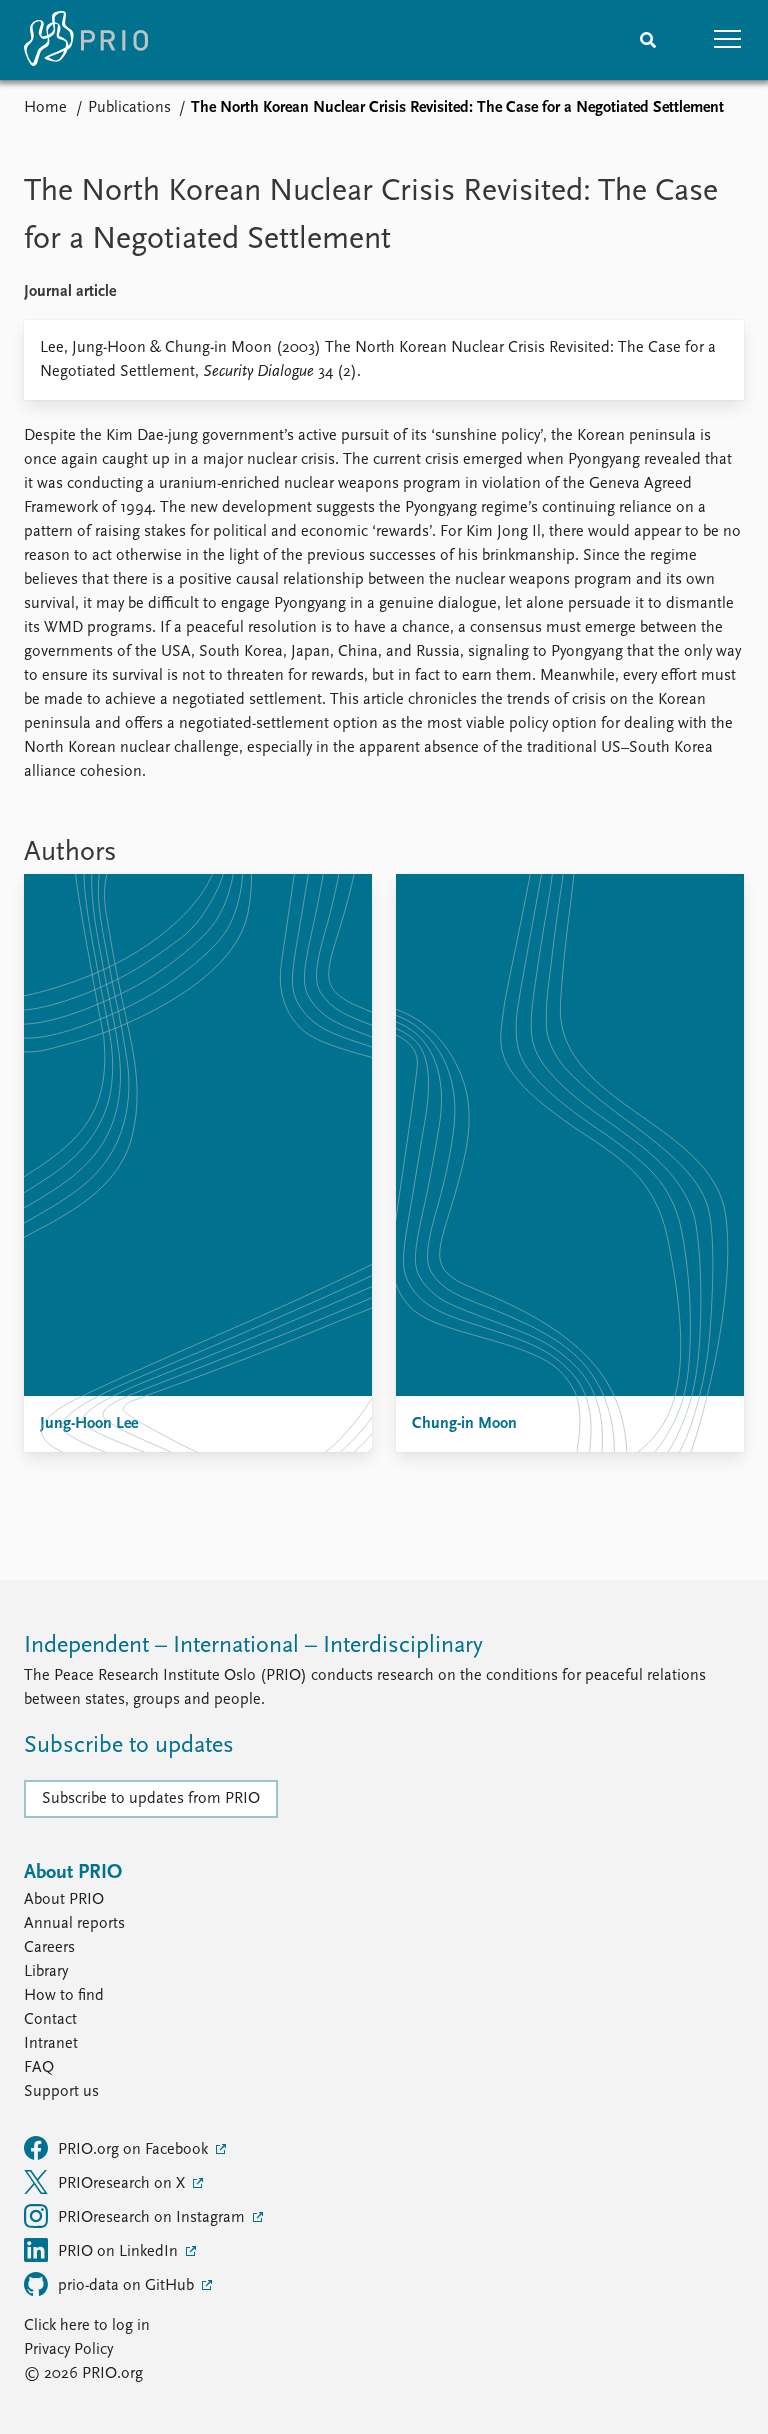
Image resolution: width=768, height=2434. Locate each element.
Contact (50, 2020)
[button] (728, 40)
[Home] (86, 40)
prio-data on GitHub (128, 2286)
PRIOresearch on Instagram (153, 2218)
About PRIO (64, 1900)
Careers (49, 1948)
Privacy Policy (68, 2350)
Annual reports (74, 1924)
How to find (64, 1996)
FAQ (39, 2068)
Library (46, 1972)
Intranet (51, 2044)
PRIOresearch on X (123, 2184)
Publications (129, 108)
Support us (61, 2092)
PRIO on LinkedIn (120, 2252)
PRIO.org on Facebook (135, 2150)
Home (45, 108)
